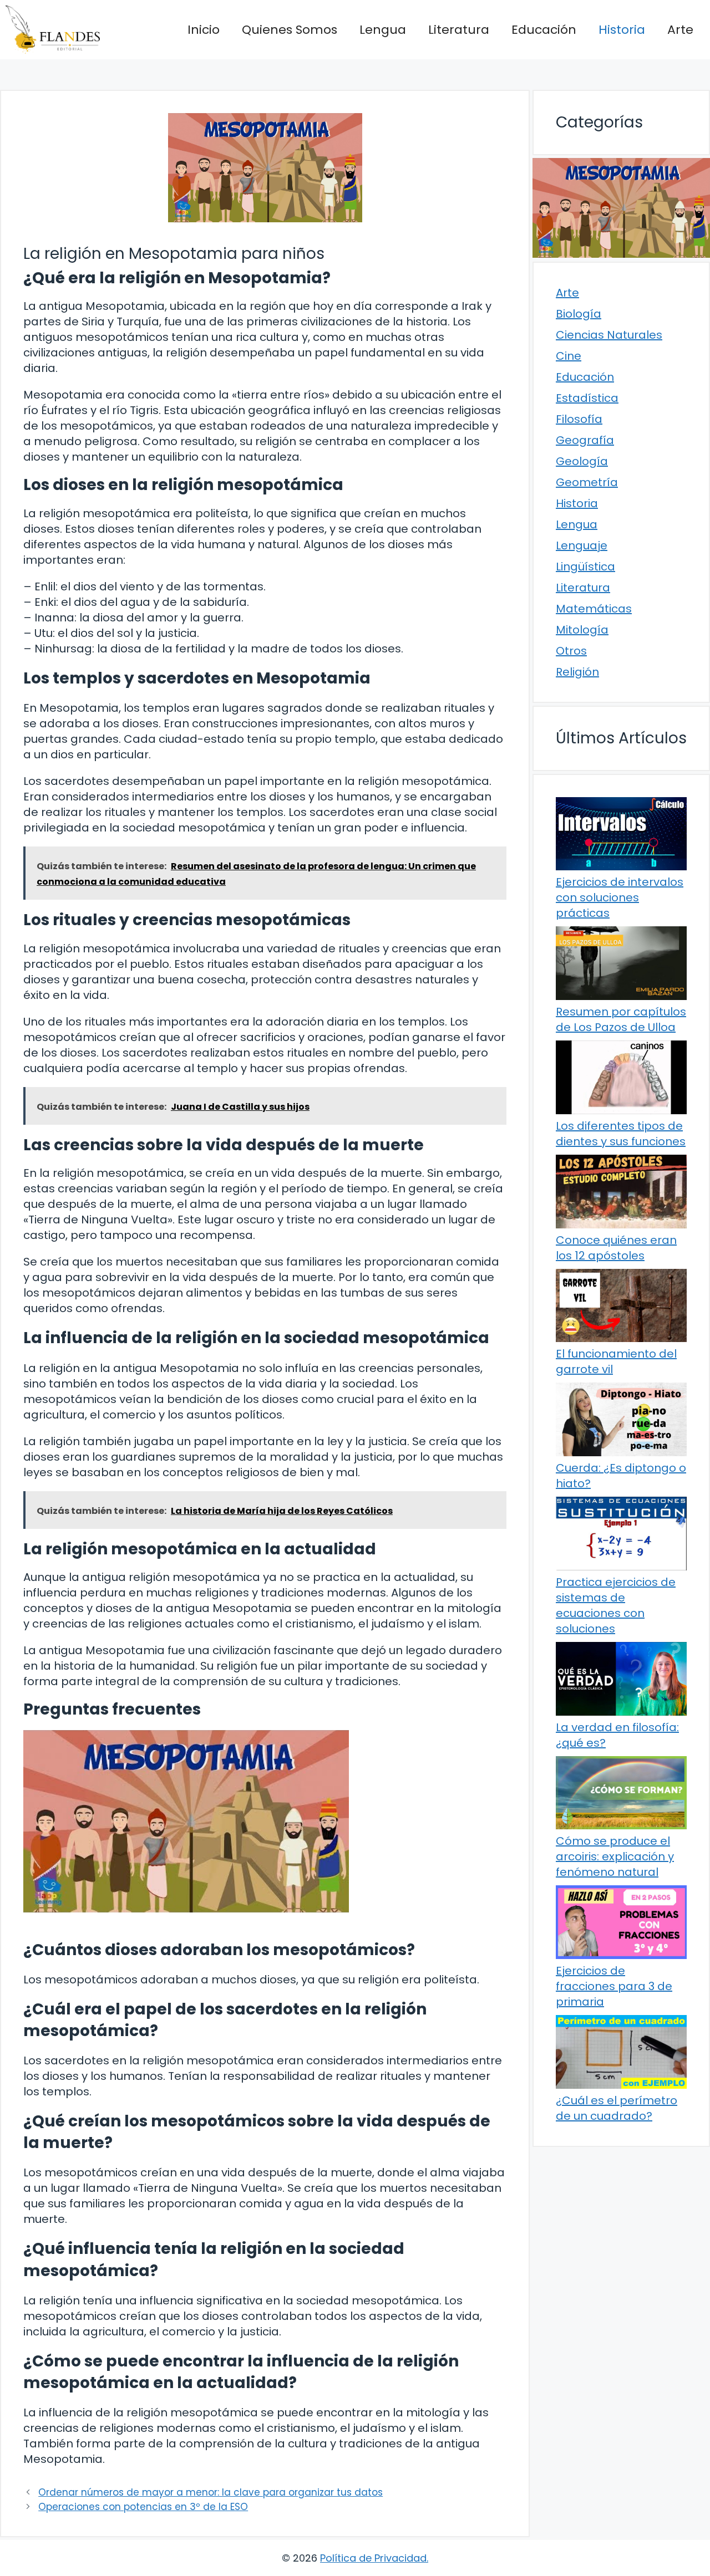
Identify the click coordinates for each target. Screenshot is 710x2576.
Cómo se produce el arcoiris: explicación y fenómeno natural (615, 1856)
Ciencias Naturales (609, 335)
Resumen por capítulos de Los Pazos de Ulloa (621, 1019)
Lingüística (585, 567)
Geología (582, 461)
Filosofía (579, 419)
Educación (544, 30)
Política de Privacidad (373, 2558)
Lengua (383, 30)
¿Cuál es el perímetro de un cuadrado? (617, 2108)
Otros (571, 651)
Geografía (585, 440)
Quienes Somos (290, 30)
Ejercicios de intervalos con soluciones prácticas (620, 897)
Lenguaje (582, 545)
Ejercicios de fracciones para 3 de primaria (614, 1986)
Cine (569, 356)
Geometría (587, 482)
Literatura (459, 30)
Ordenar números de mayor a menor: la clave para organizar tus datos (211, 2492)
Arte (680, 30)
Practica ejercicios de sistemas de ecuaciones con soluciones (616, 1605)
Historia (622, 30)
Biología (579, 314)
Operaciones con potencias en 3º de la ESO (143, 2507)
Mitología (582, 630)
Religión (577, 672)
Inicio (204, 30)
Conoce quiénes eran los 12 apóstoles (616, 1248)
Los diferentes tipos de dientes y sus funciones (621, 1134)
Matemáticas (594, 609)
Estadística (587, 398)
